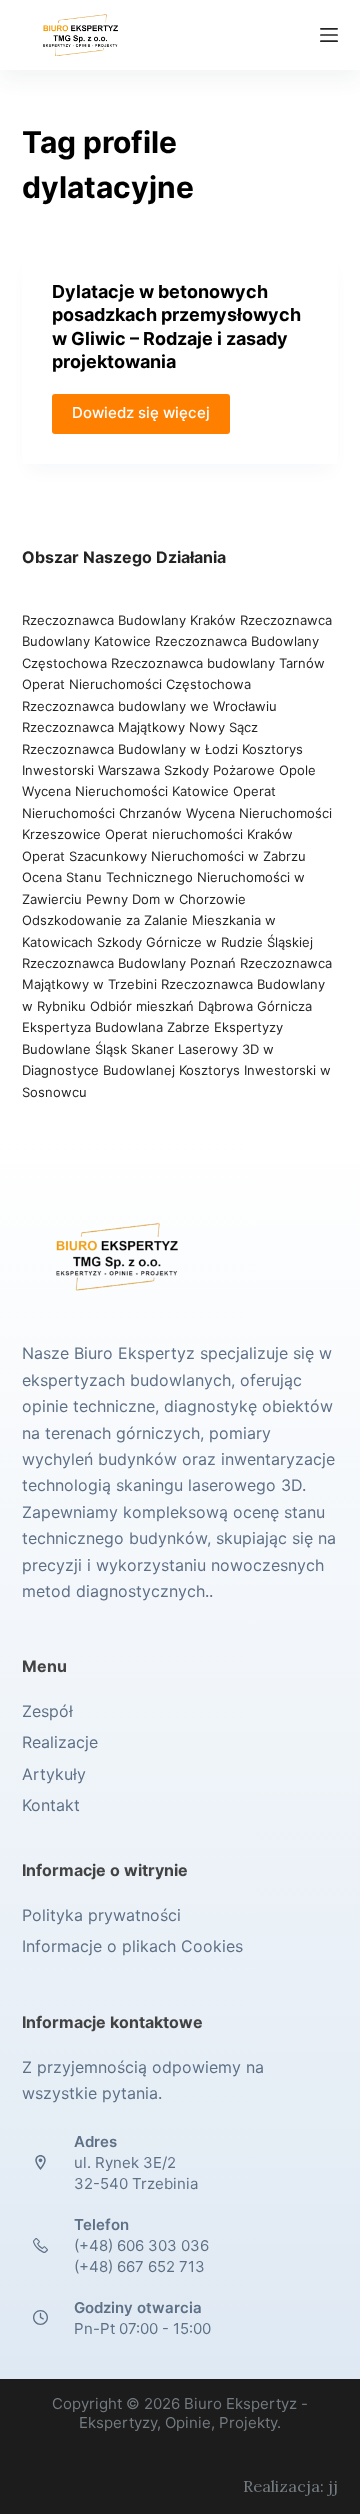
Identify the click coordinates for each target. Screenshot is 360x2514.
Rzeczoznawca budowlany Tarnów (218, 663)
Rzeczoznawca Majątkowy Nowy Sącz (140, 727)
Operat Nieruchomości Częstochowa (136, 684)
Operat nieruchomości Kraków (199, 834)
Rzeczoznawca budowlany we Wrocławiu (149, 706)
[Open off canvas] (329, 35)
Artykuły (54, 1774)
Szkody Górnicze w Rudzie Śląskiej (205, 942)
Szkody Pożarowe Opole (240, 770)
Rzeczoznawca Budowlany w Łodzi (132, 749)
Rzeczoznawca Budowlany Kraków (129, 620)
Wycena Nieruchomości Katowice (125, 791)
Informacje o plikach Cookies (132, 1946)
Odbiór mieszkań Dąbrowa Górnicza (201, 1006)
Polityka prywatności (101, 1915)
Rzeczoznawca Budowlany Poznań (131, 963)
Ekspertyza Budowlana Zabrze (116, 1027)
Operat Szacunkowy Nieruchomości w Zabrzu (164, 856)
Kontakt (51, 1805)
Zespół (47, 1711)
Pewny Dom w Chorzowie (166, 899)
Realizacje (60, 1742)
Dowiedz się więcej (141, 412)
